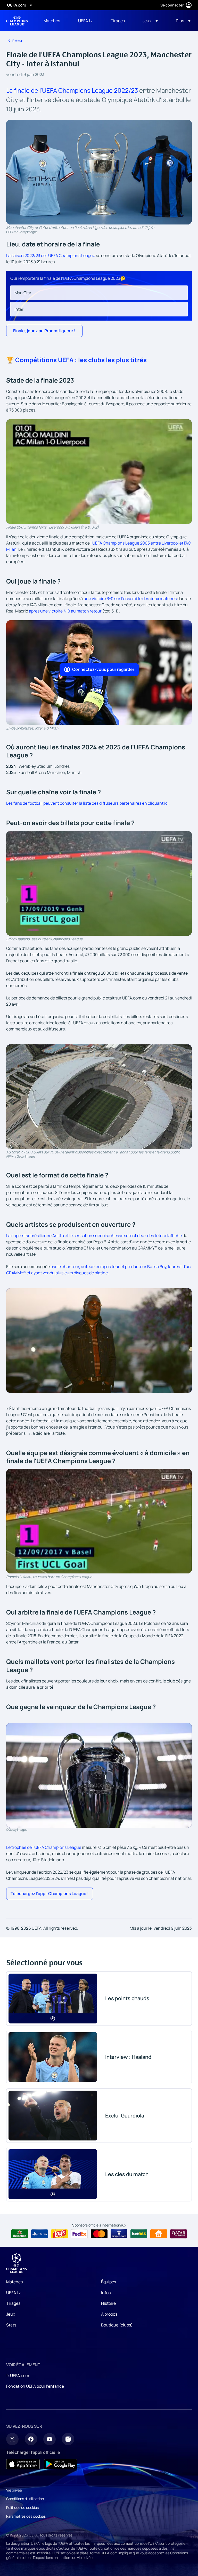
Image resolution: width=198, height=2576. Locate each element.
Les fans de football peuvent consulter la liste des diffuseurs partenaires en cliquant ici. (88, 803)
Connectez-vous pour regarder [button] (103, 669)
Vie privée (14, 2490)
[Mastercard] (99, 2234)
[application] (99, 472)
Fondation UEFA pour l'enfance (35, 2386)
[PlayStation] (40, 2234)
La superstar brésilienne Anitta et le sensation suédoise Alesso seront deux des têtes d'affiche (94, 1236)
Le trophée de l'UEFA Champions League (44, 1847)
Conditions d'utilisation (25, 2499)
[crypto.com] (119, 2234)
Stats (11, 2325)
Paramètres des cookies (26, 2516)
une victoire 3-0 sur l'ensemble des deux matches (130, 599)
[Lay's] (59, 2234)
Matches (14, 2282)
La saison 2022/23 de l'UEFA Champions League (51, 255)
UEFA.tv (13, 2293)
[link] (52, 21)
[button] (150, 21)
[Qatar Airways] (179, 2234)
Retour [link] (17, 41)
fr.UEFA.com (18, 2376)
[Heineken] (20, 2234)
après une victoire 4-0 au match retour (65, 611)
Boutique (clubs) (117, 2325)
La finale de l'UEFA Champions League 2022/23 (72, 90)
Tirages (13, 2303)
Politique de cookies (22, 2507)
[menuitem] (54, 21)
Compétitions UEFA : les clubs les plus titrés (81, 360)
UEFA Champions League (17, 21)
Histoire (108, 2303)
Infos (106, 2293)
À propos (109, 2314)
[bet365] (139, 2234)
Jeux (11, 2314)
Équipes (109, 2282)
